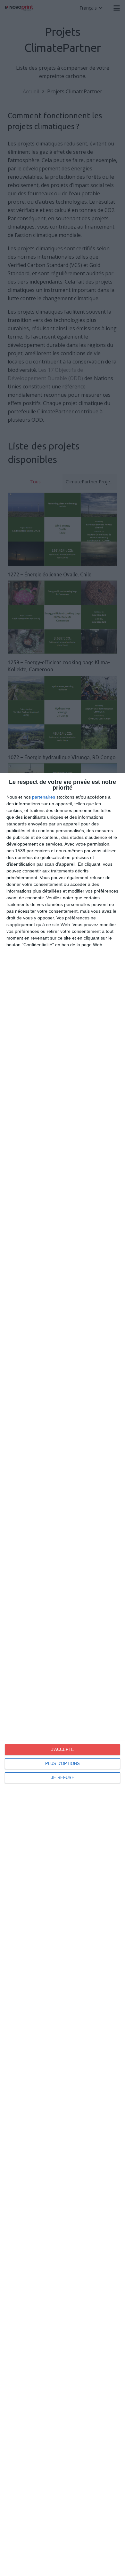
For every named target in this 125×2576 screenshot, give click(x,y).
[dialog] (63, 1674)
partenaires (44, 797)
